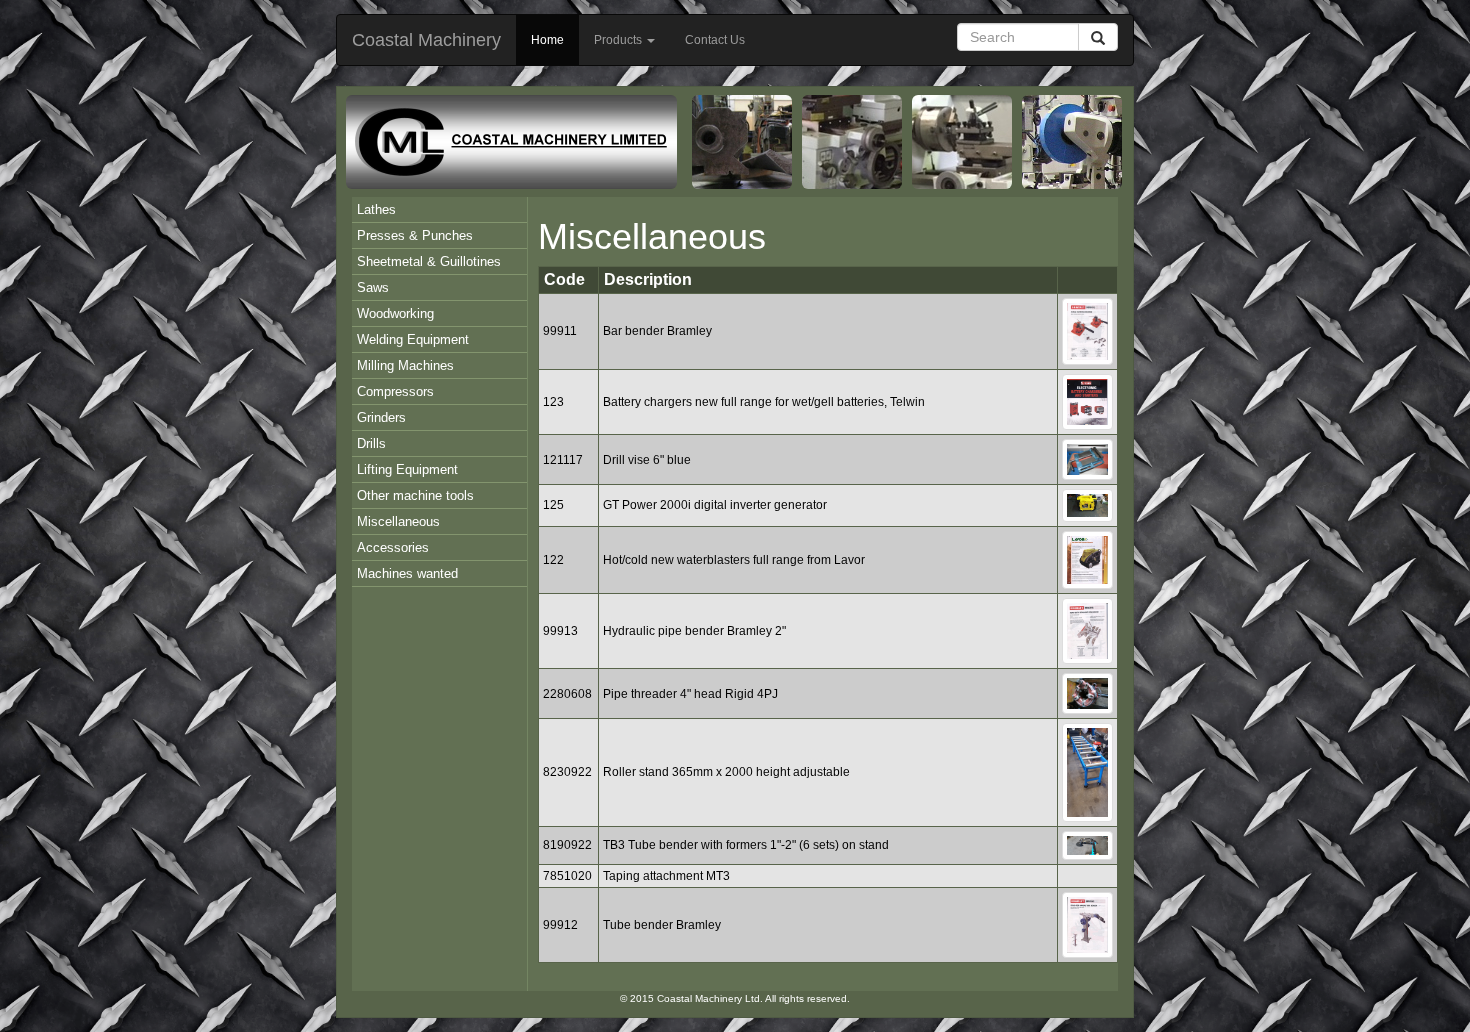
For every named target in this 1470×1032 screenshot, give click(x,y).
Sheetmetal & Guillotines (429, 261)
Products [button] (619, 40)
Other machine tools (415, 495)
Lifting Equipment (407, 469)
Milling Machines (405, 365)
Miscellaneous (398, 521)
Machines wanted (407, 573)
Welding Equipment (413, 339)
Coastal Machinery (426, 40)
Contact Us (715, 40)
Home (547, 40)
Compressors (395, 391)
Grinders (381, 417)
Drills (371, 443)
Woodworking (395, 313)
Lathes (376, 209)
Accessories (393, 547)
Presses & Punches (415, 235)
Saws (373, 287)
